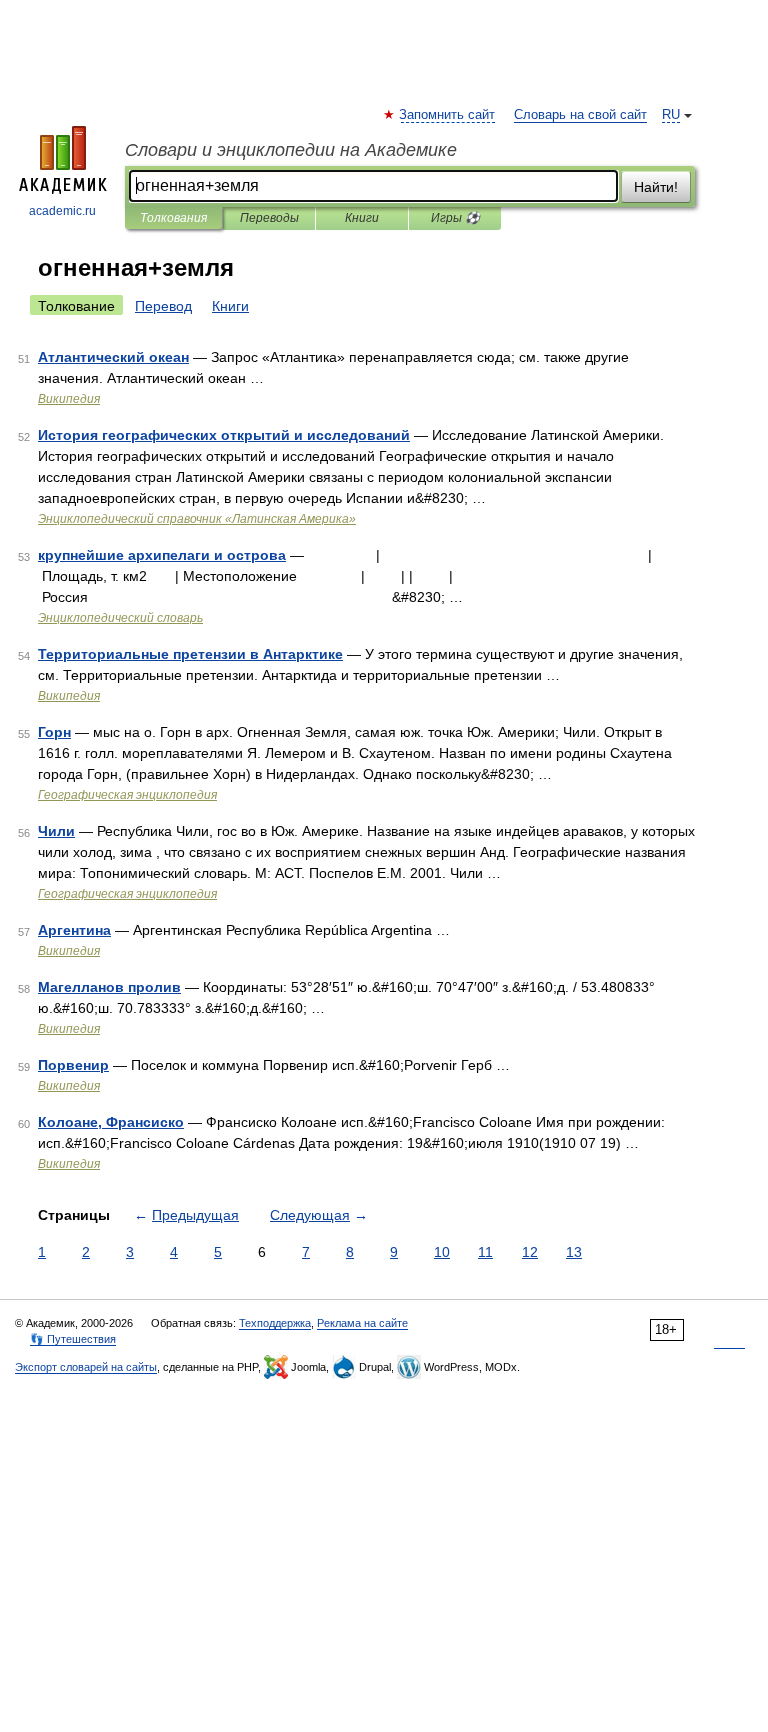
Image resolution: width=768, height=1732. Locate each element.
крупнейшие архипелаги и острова (162, 555)
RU (671, 115)
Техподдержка (275, 1323)
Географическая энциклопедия (127, 795)
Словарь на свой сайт (580, 115)
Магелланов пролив (109, 987)
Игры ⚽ (455, 218)
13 (574, 1252)
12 (530, 1252)
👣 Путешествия (73, 1339)
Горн (54, 732)
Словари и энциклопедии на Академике (291, 150)
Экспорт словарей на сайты (86, 1367)
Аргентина (74, 930)
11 (485, 1252)
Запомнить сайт (448, 115)
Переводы (269, 218)
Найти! (656, 187)
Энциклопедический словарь (120, 618)
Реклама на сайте (362, 1323)
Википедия (69, 399)
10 (442, 1252)
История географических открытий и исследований (224, 435)
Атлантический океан (113, 357)
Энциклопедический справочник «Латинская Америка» (197, 519)
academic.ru (62, 211)
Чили (56, 831)
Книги (362, 218)
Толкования (173, 218)
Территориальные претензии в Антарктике (190, 654)
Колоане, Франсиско (111, 1122)
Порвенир (73, 1065)
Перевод (163, 306)
